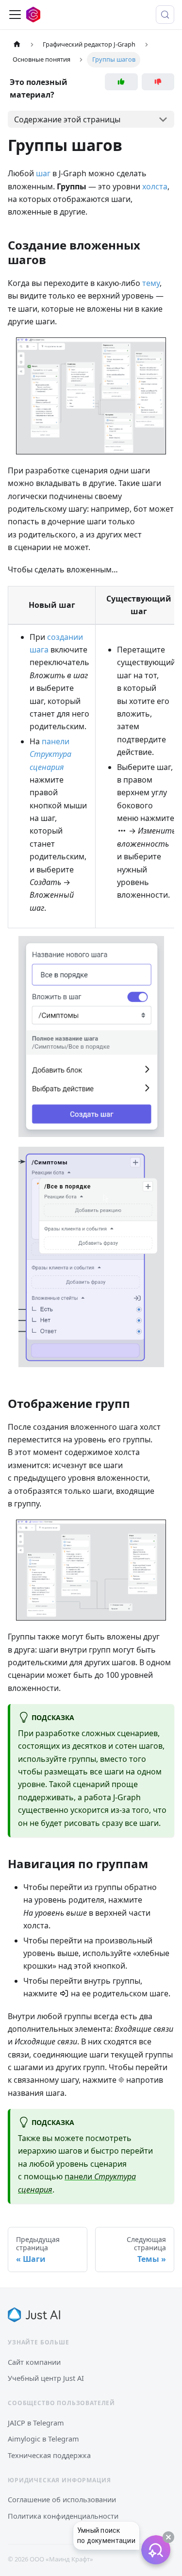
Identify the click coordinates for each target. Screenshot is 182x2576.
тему (151, 283)
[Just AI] (34, 2315)
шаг (43, 173)
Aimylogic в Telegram (43, 2439)
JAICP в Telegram (36, 2423)
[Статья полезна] (121, 82)
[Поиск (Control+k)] (165, 15)
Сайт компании (34, 2362)
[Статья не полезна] (158, 82)
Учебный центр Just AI (46, 2378)
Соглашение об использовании (62, 2499)
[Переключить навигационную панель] (15, 15)
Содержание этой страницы (67, 119)
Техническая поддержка (49, 2455)
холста (155, 186)
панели (50, 754)
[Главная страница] (17, 44)
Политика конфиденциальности (63, 2516)
